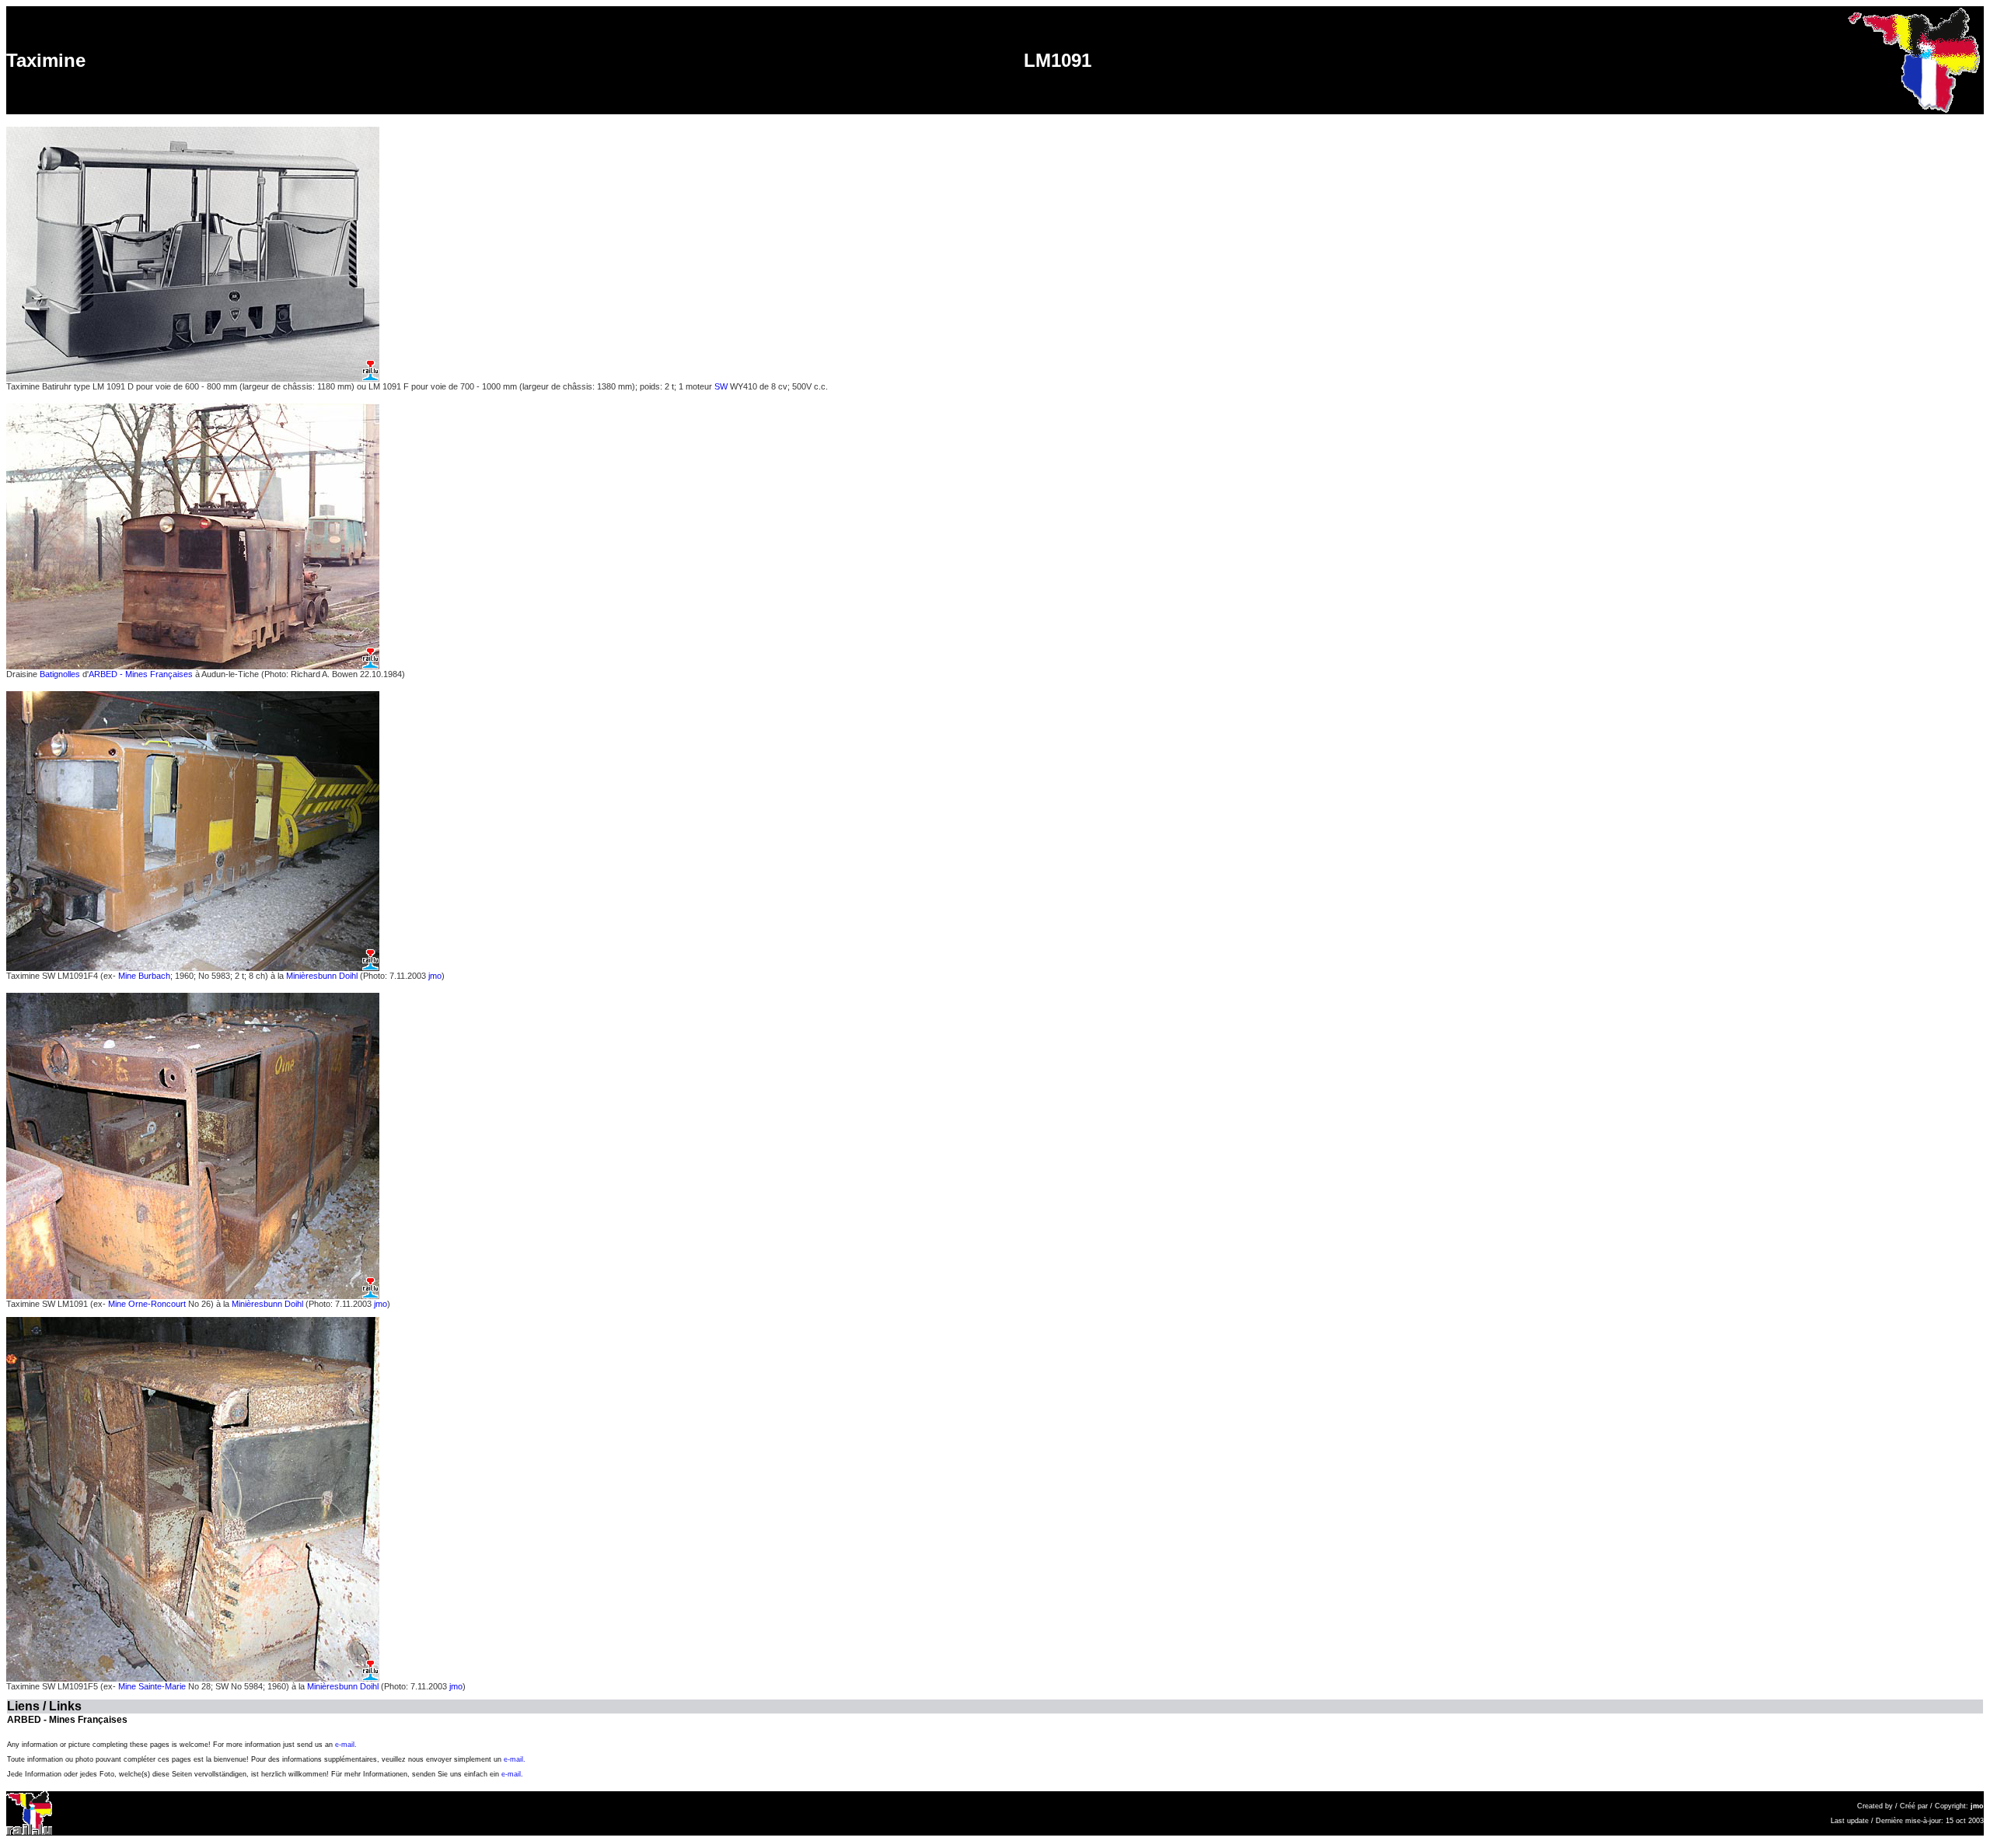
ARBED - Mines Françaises (141, 674)
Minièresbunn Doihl (322, 976)
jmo (435, 976)
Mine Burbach (144, 976)
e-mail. (346, 1745)
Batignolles (60, 674)
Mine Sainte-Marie (153, 1686)
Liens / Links (44, 1706)
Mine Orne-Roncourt (148, 1304)
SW (721, 386)
